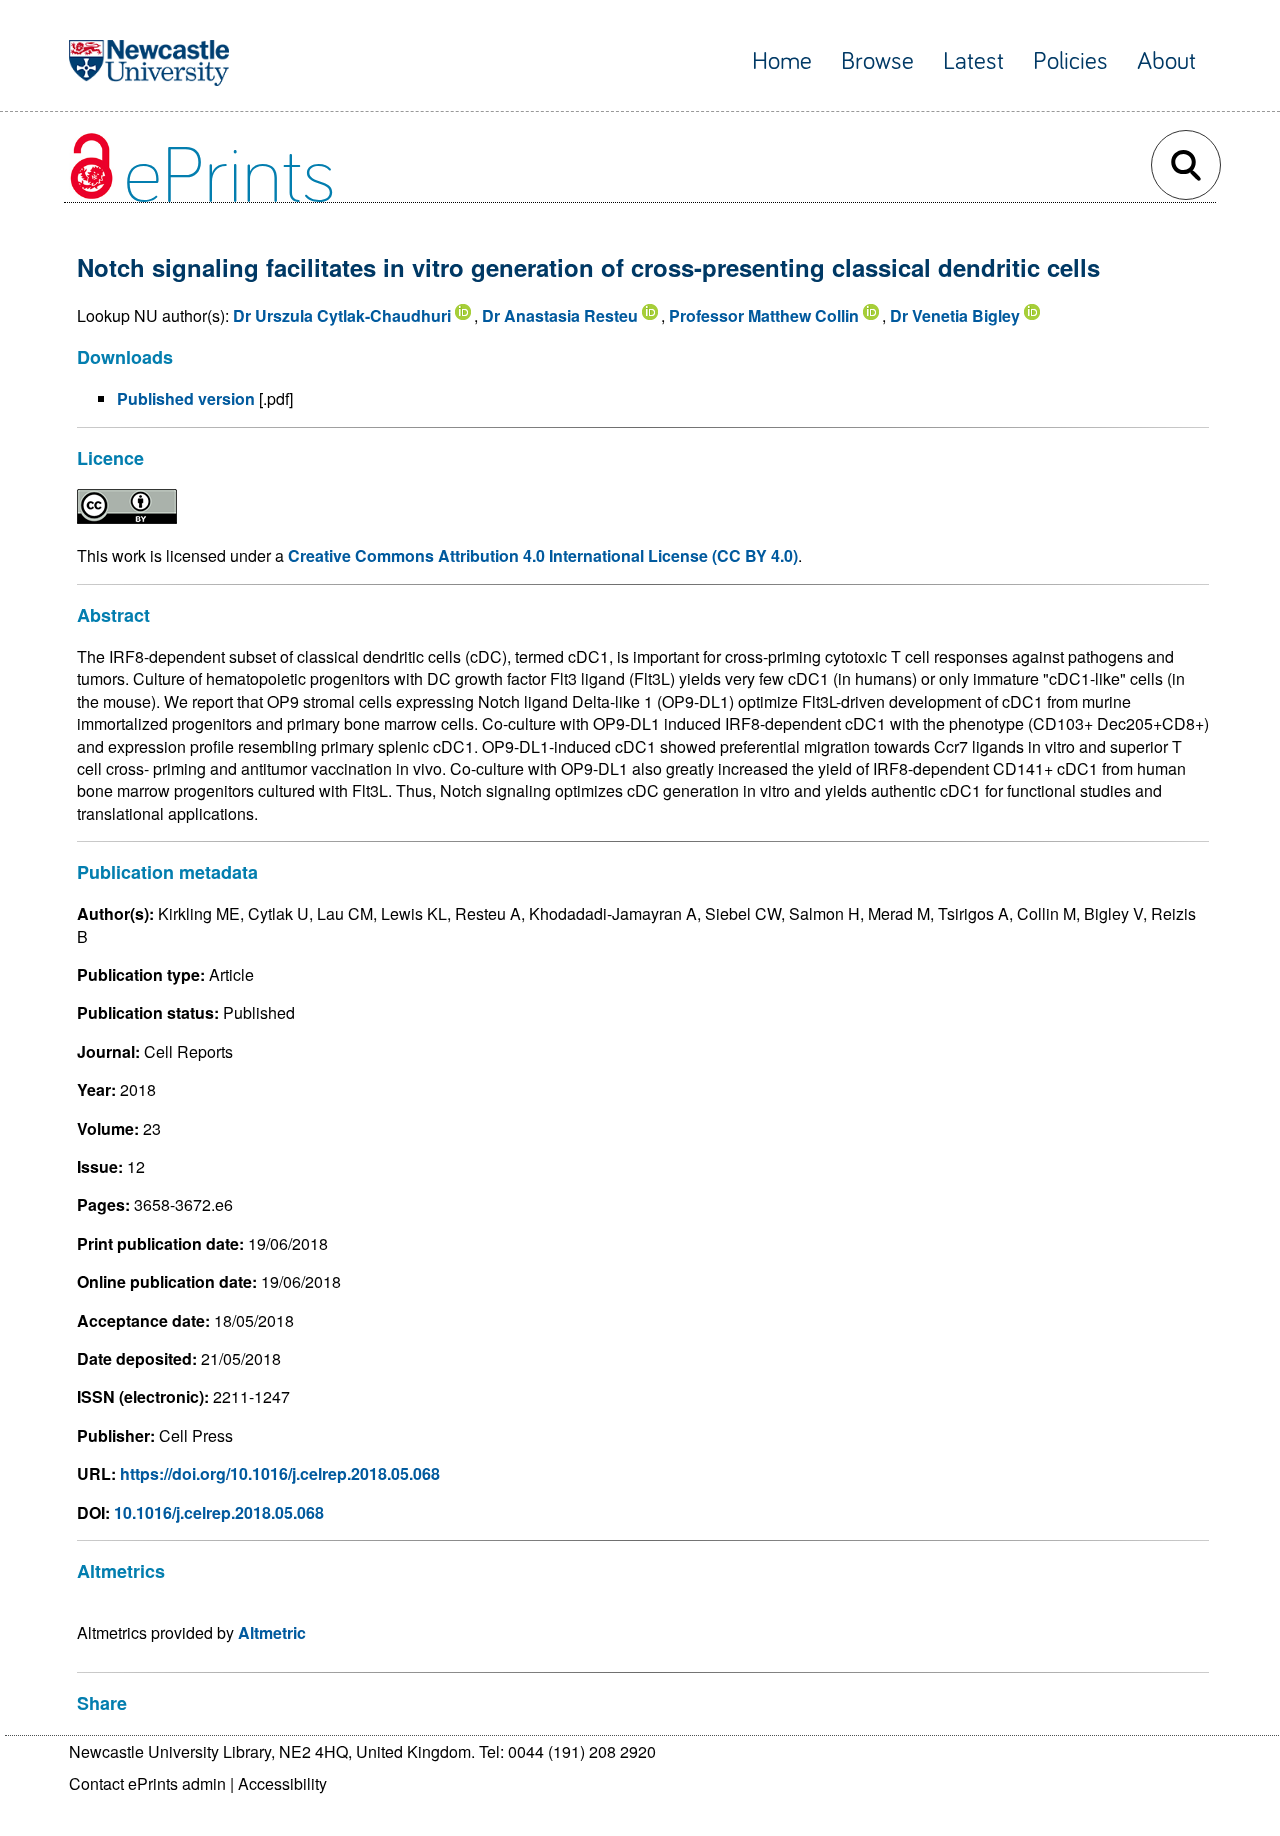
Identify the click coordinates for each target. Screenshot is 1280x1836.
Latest (973, 61)
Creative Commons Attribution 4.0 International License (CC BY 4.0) (543, 555)
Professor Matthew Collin (764, 315)
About (1166, 61)
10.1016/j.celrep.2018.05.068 (219, 1512)
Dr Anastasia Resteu (560, 315)
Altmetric (272, 1632)
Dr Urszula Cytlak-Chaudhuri (342, 315)
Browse (877, 61)
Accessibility (282, 1783)
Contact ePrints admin (147, 1783)
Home (782, 61)
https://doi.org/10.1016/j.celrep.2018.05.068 (280, 1473)
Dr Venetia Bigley (955, 315)
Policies (1070, 61)
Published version (186, 398)
